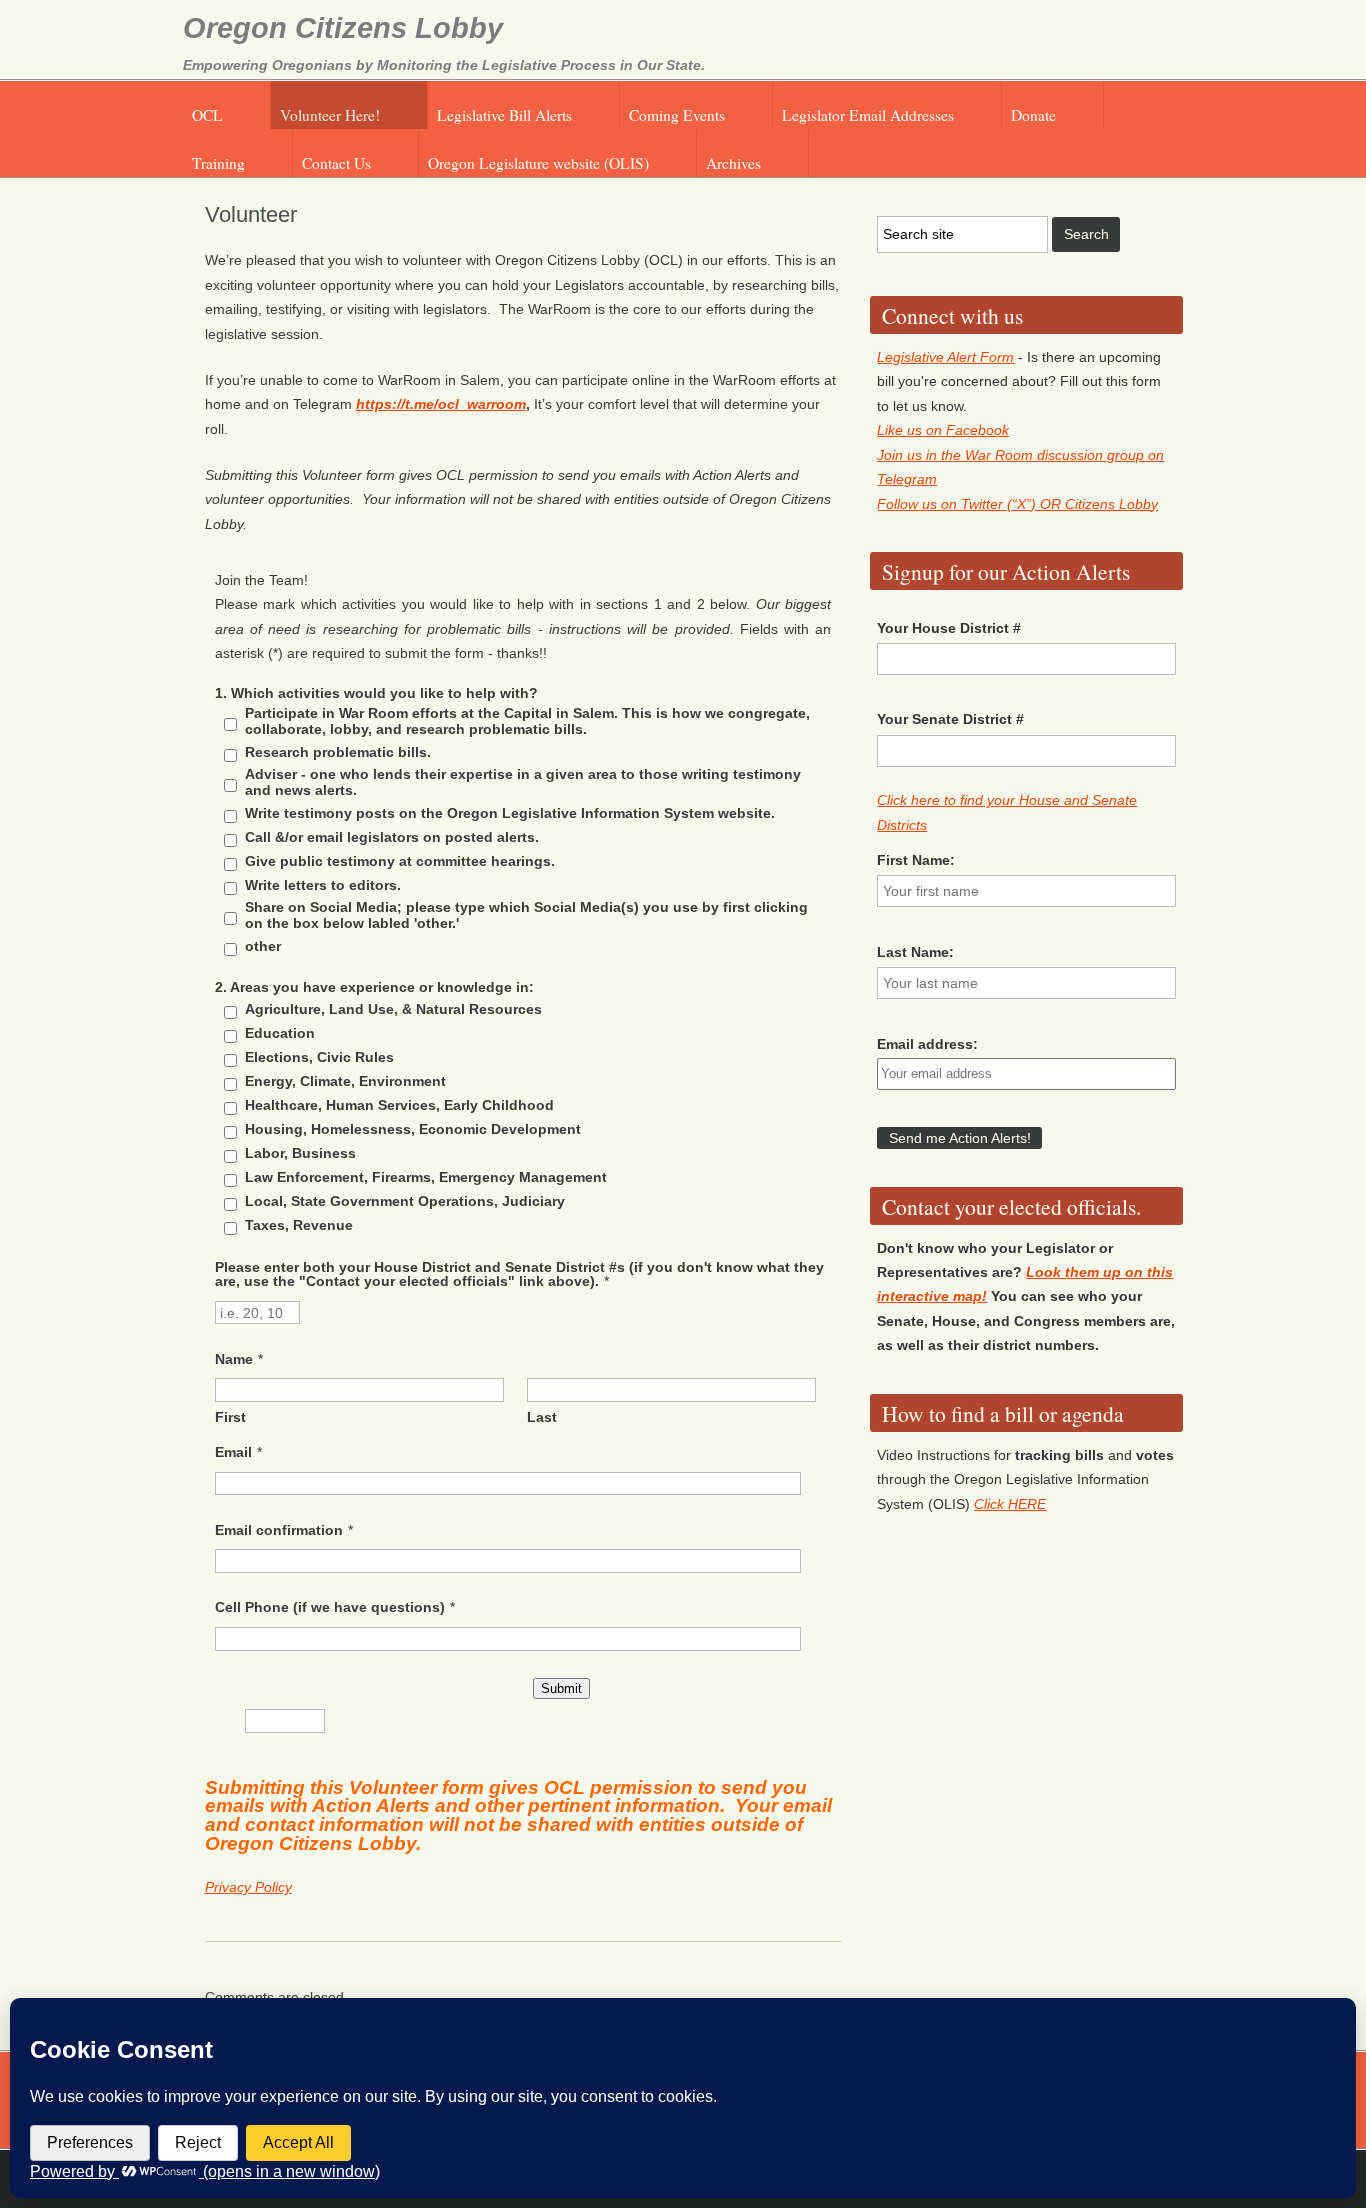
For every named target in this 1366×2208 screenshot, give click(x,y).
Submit (561, 1688)
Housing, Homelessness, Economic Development (413, 1129)
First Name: (916, 860)
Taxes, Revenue (299, 1225)
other (263, 946)
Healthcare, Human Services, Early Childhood (399, 1105)
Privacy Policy (248, 1887)
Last (542, 1417)
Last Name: (915, 952)
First (230, 1417)
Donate (1033, 115)
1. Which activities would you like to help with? (376, 693)
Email (233, 1452)
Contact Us (336, 163)
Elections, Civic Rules (319, 1057)
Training (218, 163)
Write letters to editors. (323, 885)
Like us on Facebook (943, 430)
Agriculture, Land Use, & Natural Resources (393, 1009)
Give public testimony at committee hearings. (400, 861)
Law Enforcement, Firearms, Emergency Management (426, 1177)
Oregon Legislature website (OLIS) (538, 163)
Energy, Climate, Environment (345, 1081)
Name (234, 1359)
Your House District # (949, 628)
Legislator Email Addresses (868, 115)
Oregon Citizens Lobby (343, 28)
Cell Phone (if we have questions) (330, 1607)
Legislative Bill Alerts (504, 115)
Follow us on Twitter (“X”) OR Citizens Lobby (1017, 504)
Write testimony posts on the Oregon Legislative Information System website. (510, 813)
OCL (207, 115)
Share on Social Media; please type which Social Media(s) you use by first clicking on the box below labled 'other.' (526, 915)
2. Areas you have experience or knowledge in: (374, 987)
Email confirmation (279, 1530)
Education (280, 1033)
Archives (733, 163)
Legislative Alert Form (945, 357)
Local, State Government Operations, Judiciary (405, 1201)
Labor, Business (300, 1153)
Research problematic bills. (338, 752)
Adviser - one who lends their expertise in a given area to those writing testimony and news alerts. (523, 782)
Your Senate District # (950, 719)
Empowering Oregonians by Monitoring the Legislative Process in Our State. (444, 65)
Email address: (927, 1044)
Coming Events (677, 115)
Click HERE (1010, 1504)
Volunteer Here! (330, 115)
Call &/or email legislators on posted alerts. (392, 837)
